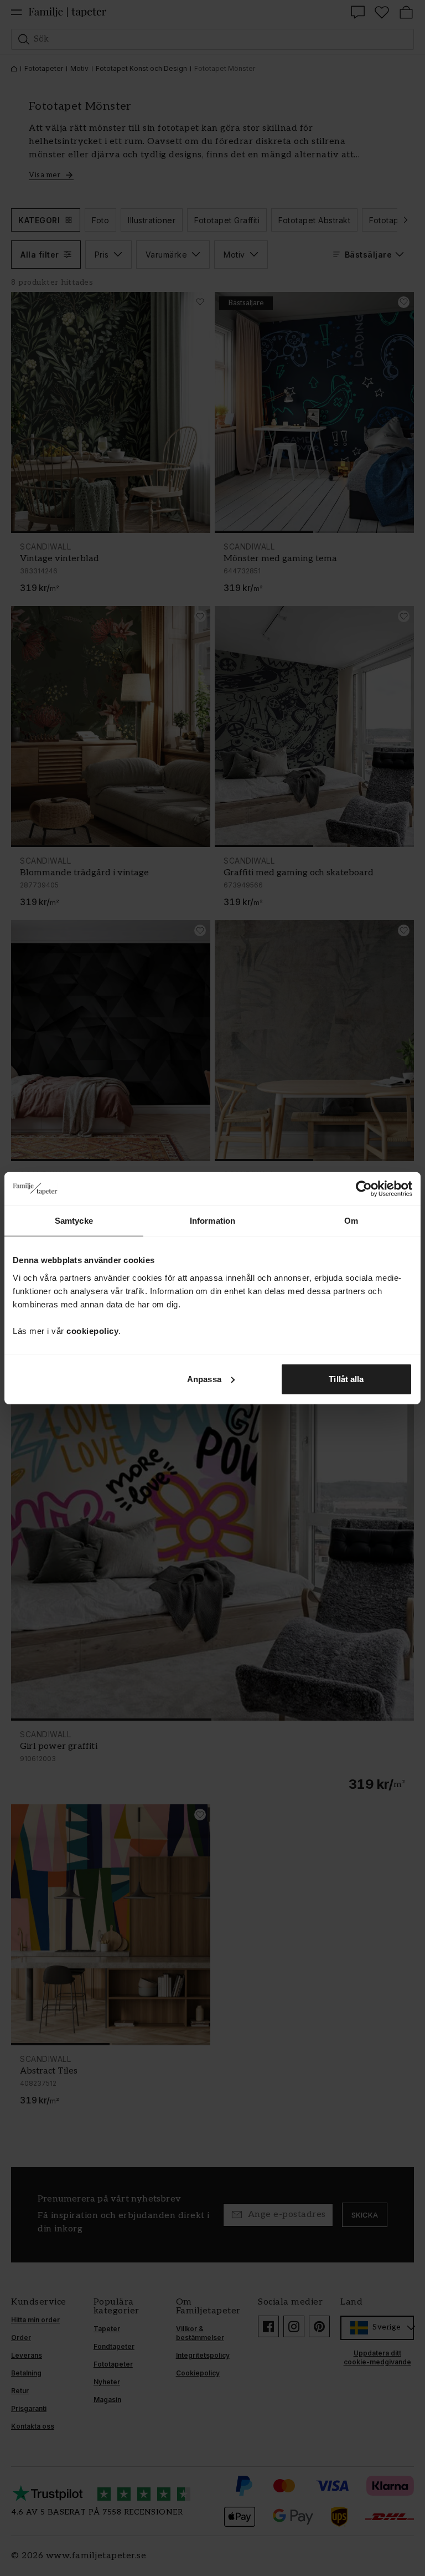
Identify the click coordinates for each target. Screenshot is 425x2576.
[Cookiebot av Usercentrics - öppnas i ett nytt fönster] (364, 1189)
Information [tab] (212, 1221)
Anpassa (204, 1379)
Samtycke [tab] (74, 1221)
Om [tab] (351, 1221)
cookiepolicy (92, 1330)
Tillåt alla (346, 1379)
